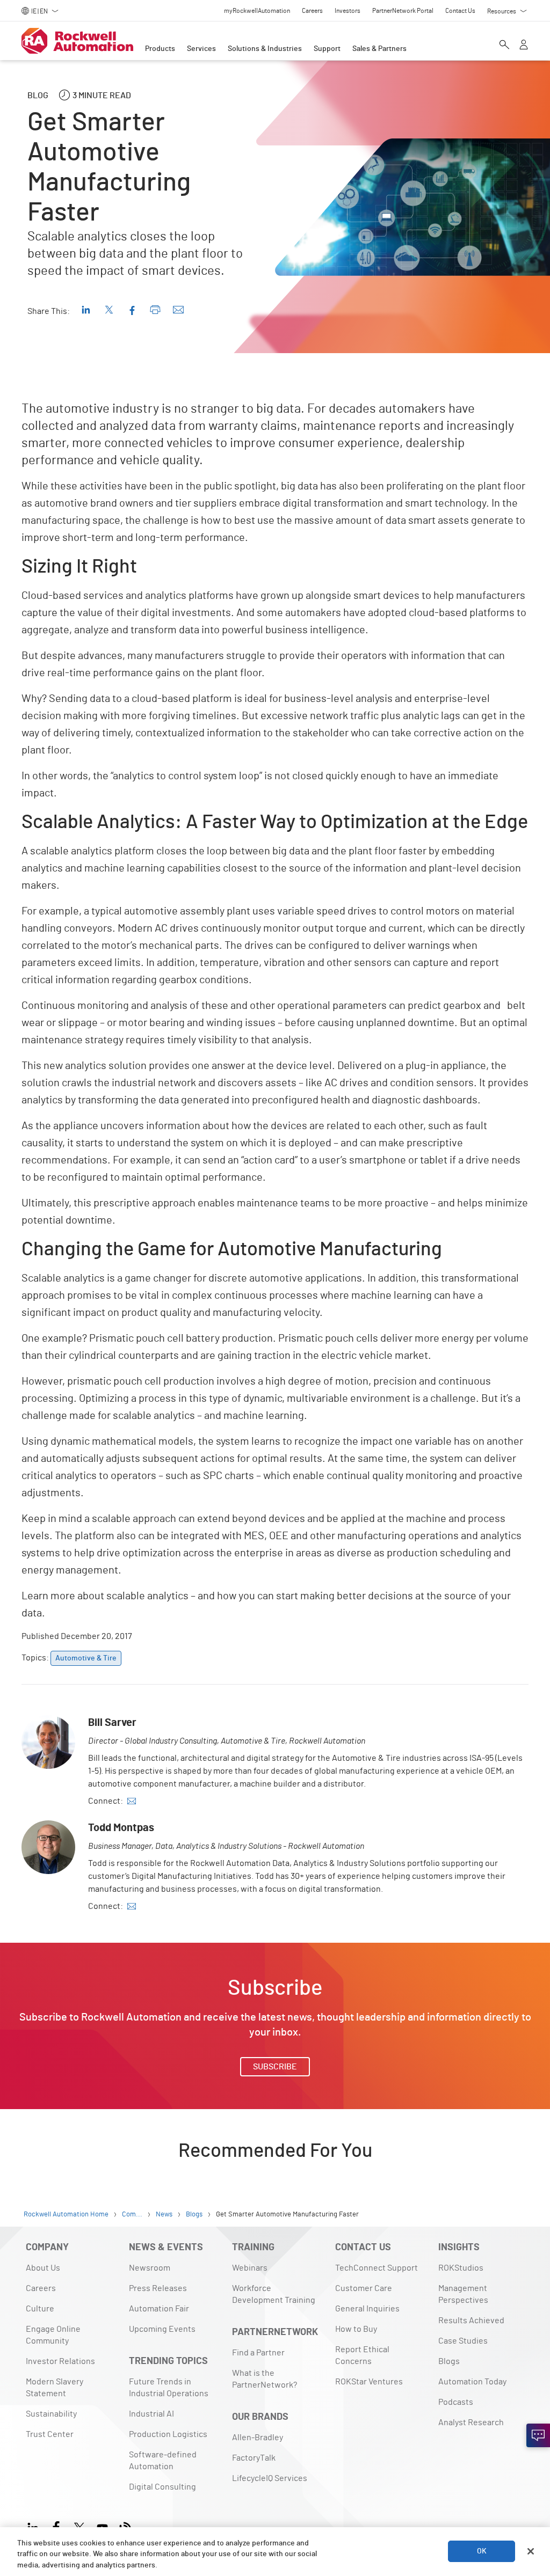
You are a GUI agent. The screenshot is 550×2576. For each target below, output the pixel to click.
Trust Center (50, 2434)
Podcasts (456, 2402)
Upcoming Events (162, 2329)
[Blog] (125, 2526)
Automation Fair (159, 2309)
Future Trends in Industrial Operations (169, 2388)
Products (160, 49)
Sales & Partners (379, 49)
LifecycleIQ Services (270, 2478)
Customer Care (364, 2288)
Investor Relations (60, 2361)
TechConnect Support (377, 2268)
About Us (43, 2268)
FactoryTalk (254, 2458)
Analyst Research (471, 2423)
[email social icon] (132, 1801)
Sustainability (51, 2414)
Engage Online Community (53, 2335)
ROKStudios (461, 2268)
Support (327, 49)
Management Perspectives (463, 2294)
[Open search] (504, 46)
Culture (40, 2309)
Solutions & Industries (265, 49)
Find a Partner (258, 2353)
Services (201, 49)
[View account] (524, 46)
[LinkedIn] (35, 2526)
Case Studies (463, 2341)
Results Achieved (471, 2321)
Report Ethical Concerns (362, 2355)
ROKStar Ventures (369, 2382)
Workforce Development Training (274, 2294)
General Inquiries (367, 2309)
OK (482, 2551)
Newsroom (150, 2268)
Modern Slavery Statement (55, 2388)
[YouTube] (102, 2526)
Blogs (449, 2361)
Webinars (250, 2268)
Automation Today (472, 2382)
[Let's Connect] (538, 2435)
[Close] (531, 2551)
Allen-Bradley (258, 2438)
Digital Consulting (162, 2487)
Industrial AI (151, 2414)
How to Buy (356, 2329)
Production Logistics (168, 2434)
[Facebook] (56, 2526)
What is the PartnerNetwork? (265, 2379)
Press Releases (158, 2288)
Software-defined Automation (163, 2461)
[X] (79, 2526)
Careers (41, 2288)
